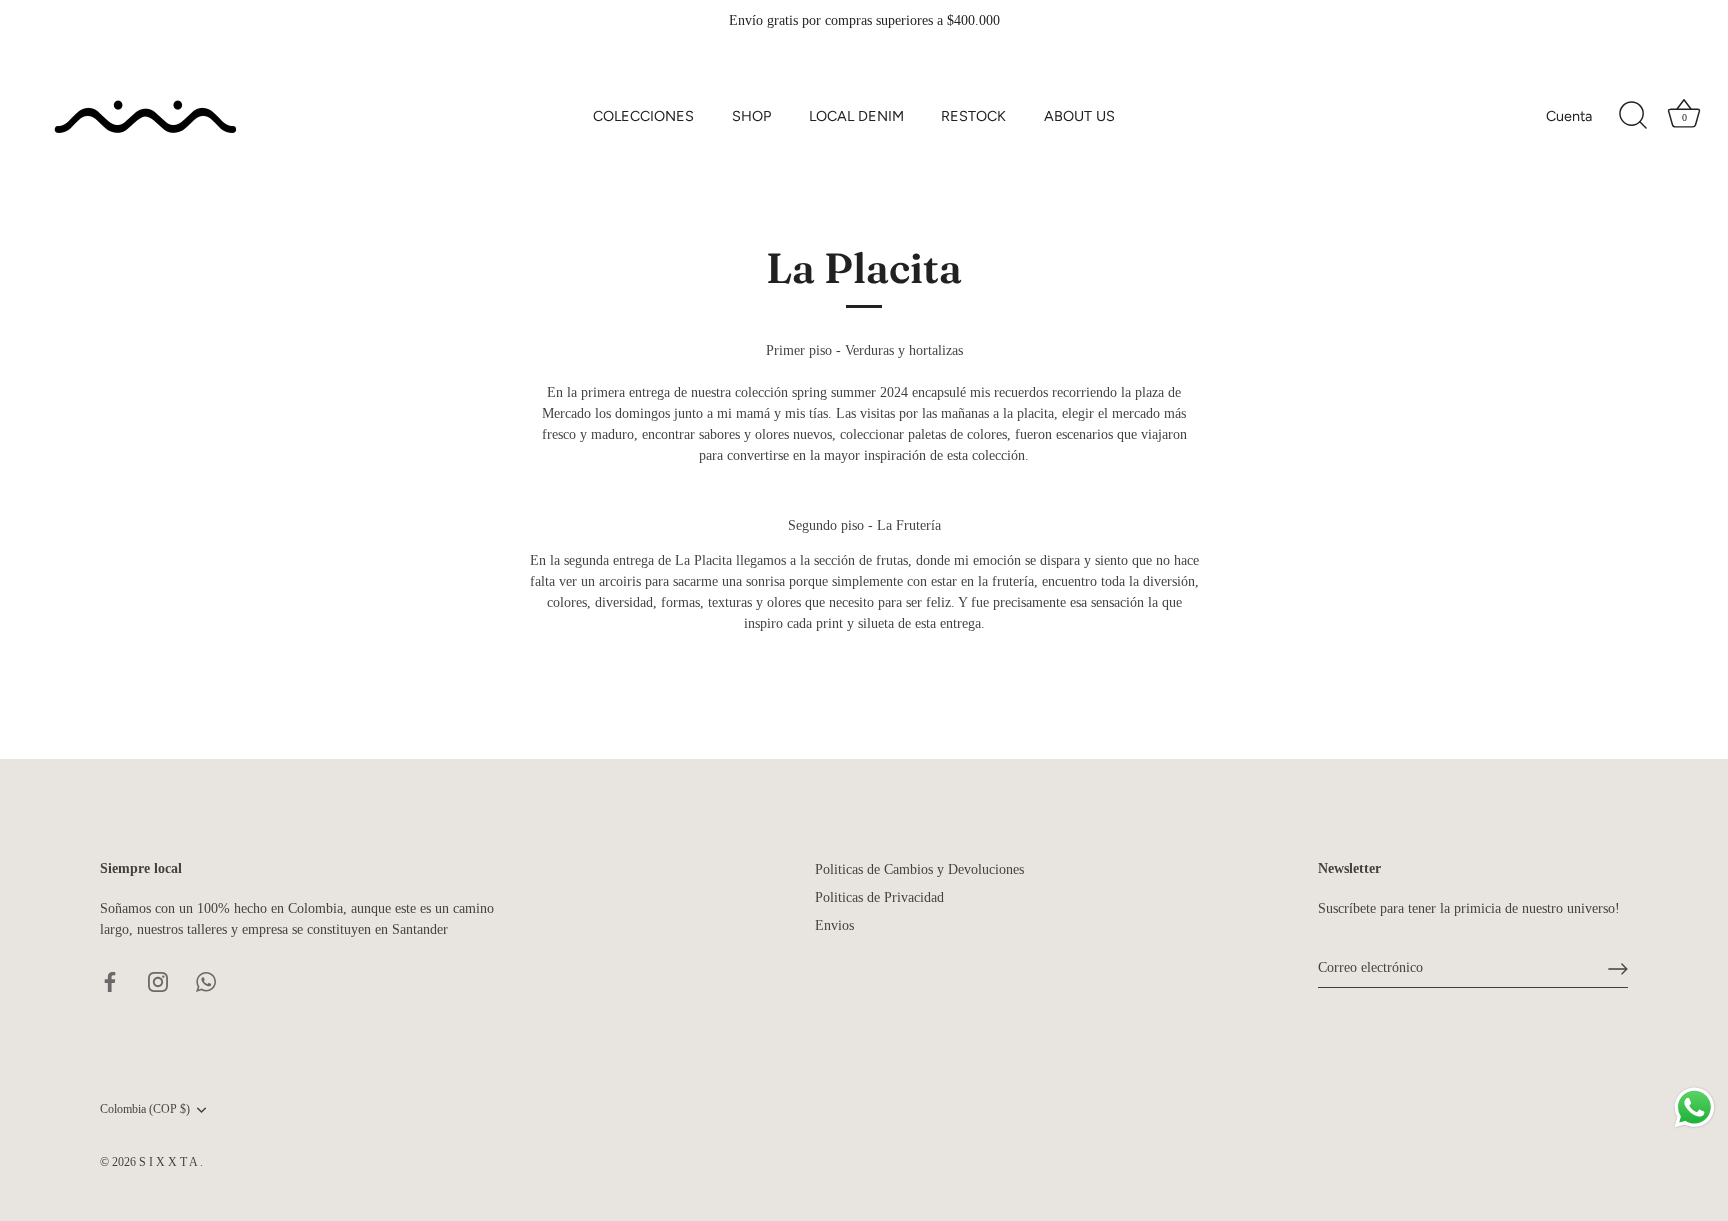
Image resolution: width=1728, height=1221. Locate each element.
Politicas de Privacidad (879, 897)
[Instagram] (158, 980)
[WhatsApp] (206, 980)
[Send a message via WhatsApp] (1694, 1107)
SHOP (751, 116)
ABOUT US (1079, 116)
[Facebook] (110, 980)
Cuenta (1569, 116)
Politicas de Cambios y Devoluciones (919, 869)
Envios (834, 925)
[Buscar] (1633, 116)
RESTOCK (973, 116)
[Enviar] (1618, 969)
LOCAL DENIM (856, 116)
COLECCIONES (643, 116)
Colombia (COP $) (145, 1109)
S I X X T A (169, 1162)
